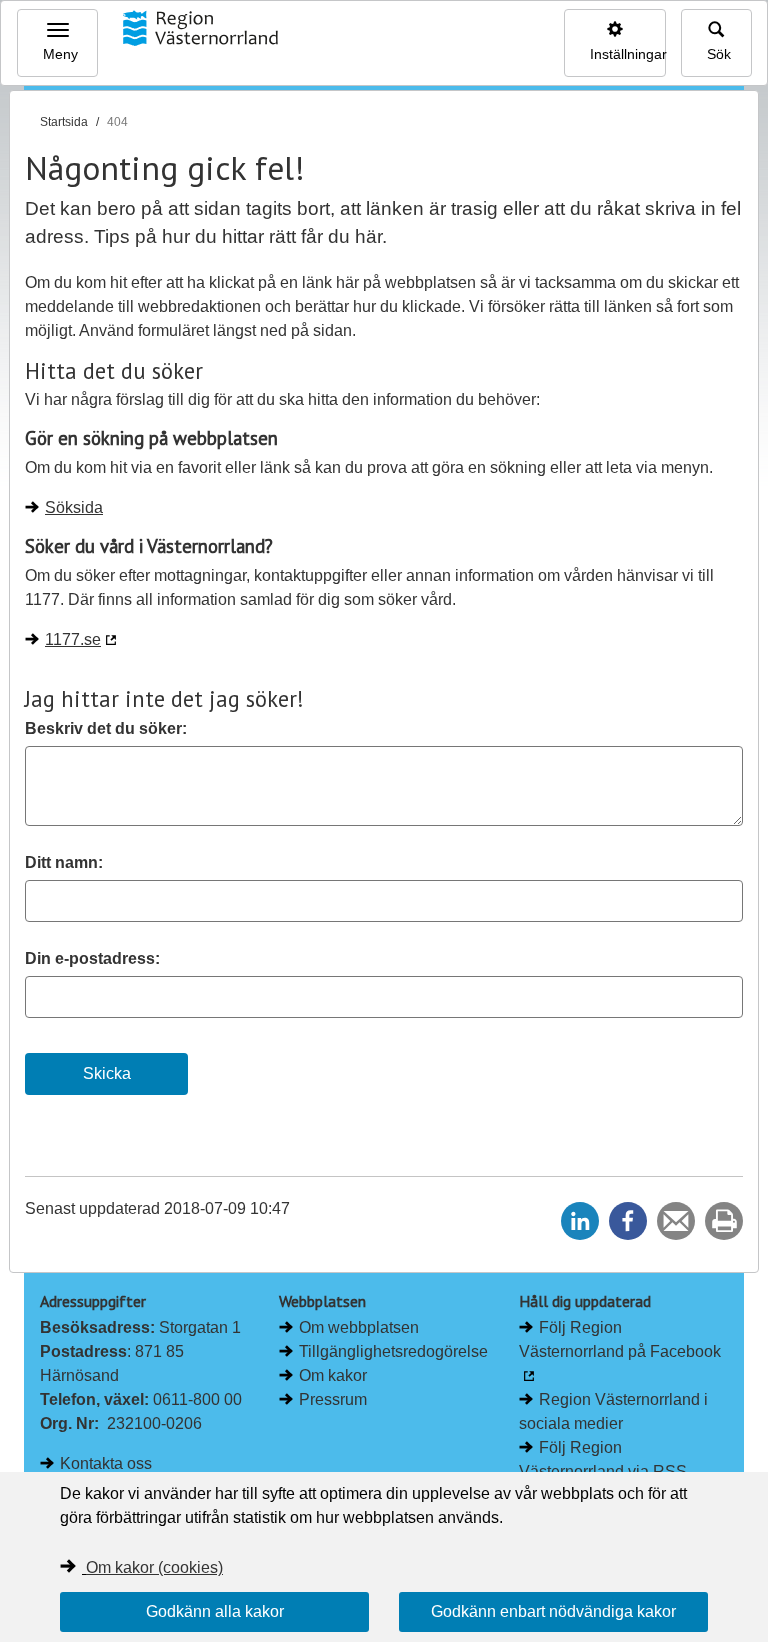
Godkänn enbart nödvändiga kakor (553, 1611)
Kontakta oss (106, 1463)
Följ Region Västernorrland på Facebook (620, 1339)
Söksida (74, 507)
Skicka (107, 1073)
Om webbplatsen (359, 1327)
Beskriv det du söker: (106, 728)
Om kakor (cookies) (154, 1567)
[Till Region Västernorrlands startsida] (200, 28)
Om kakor (333, 1375)
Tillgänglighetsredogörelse (393, 1351)
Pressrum (333, 1399)
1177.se (73, 639)
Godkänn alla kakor (215, 1611)
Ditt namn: (64, 862)
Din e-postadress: (92, 958)
